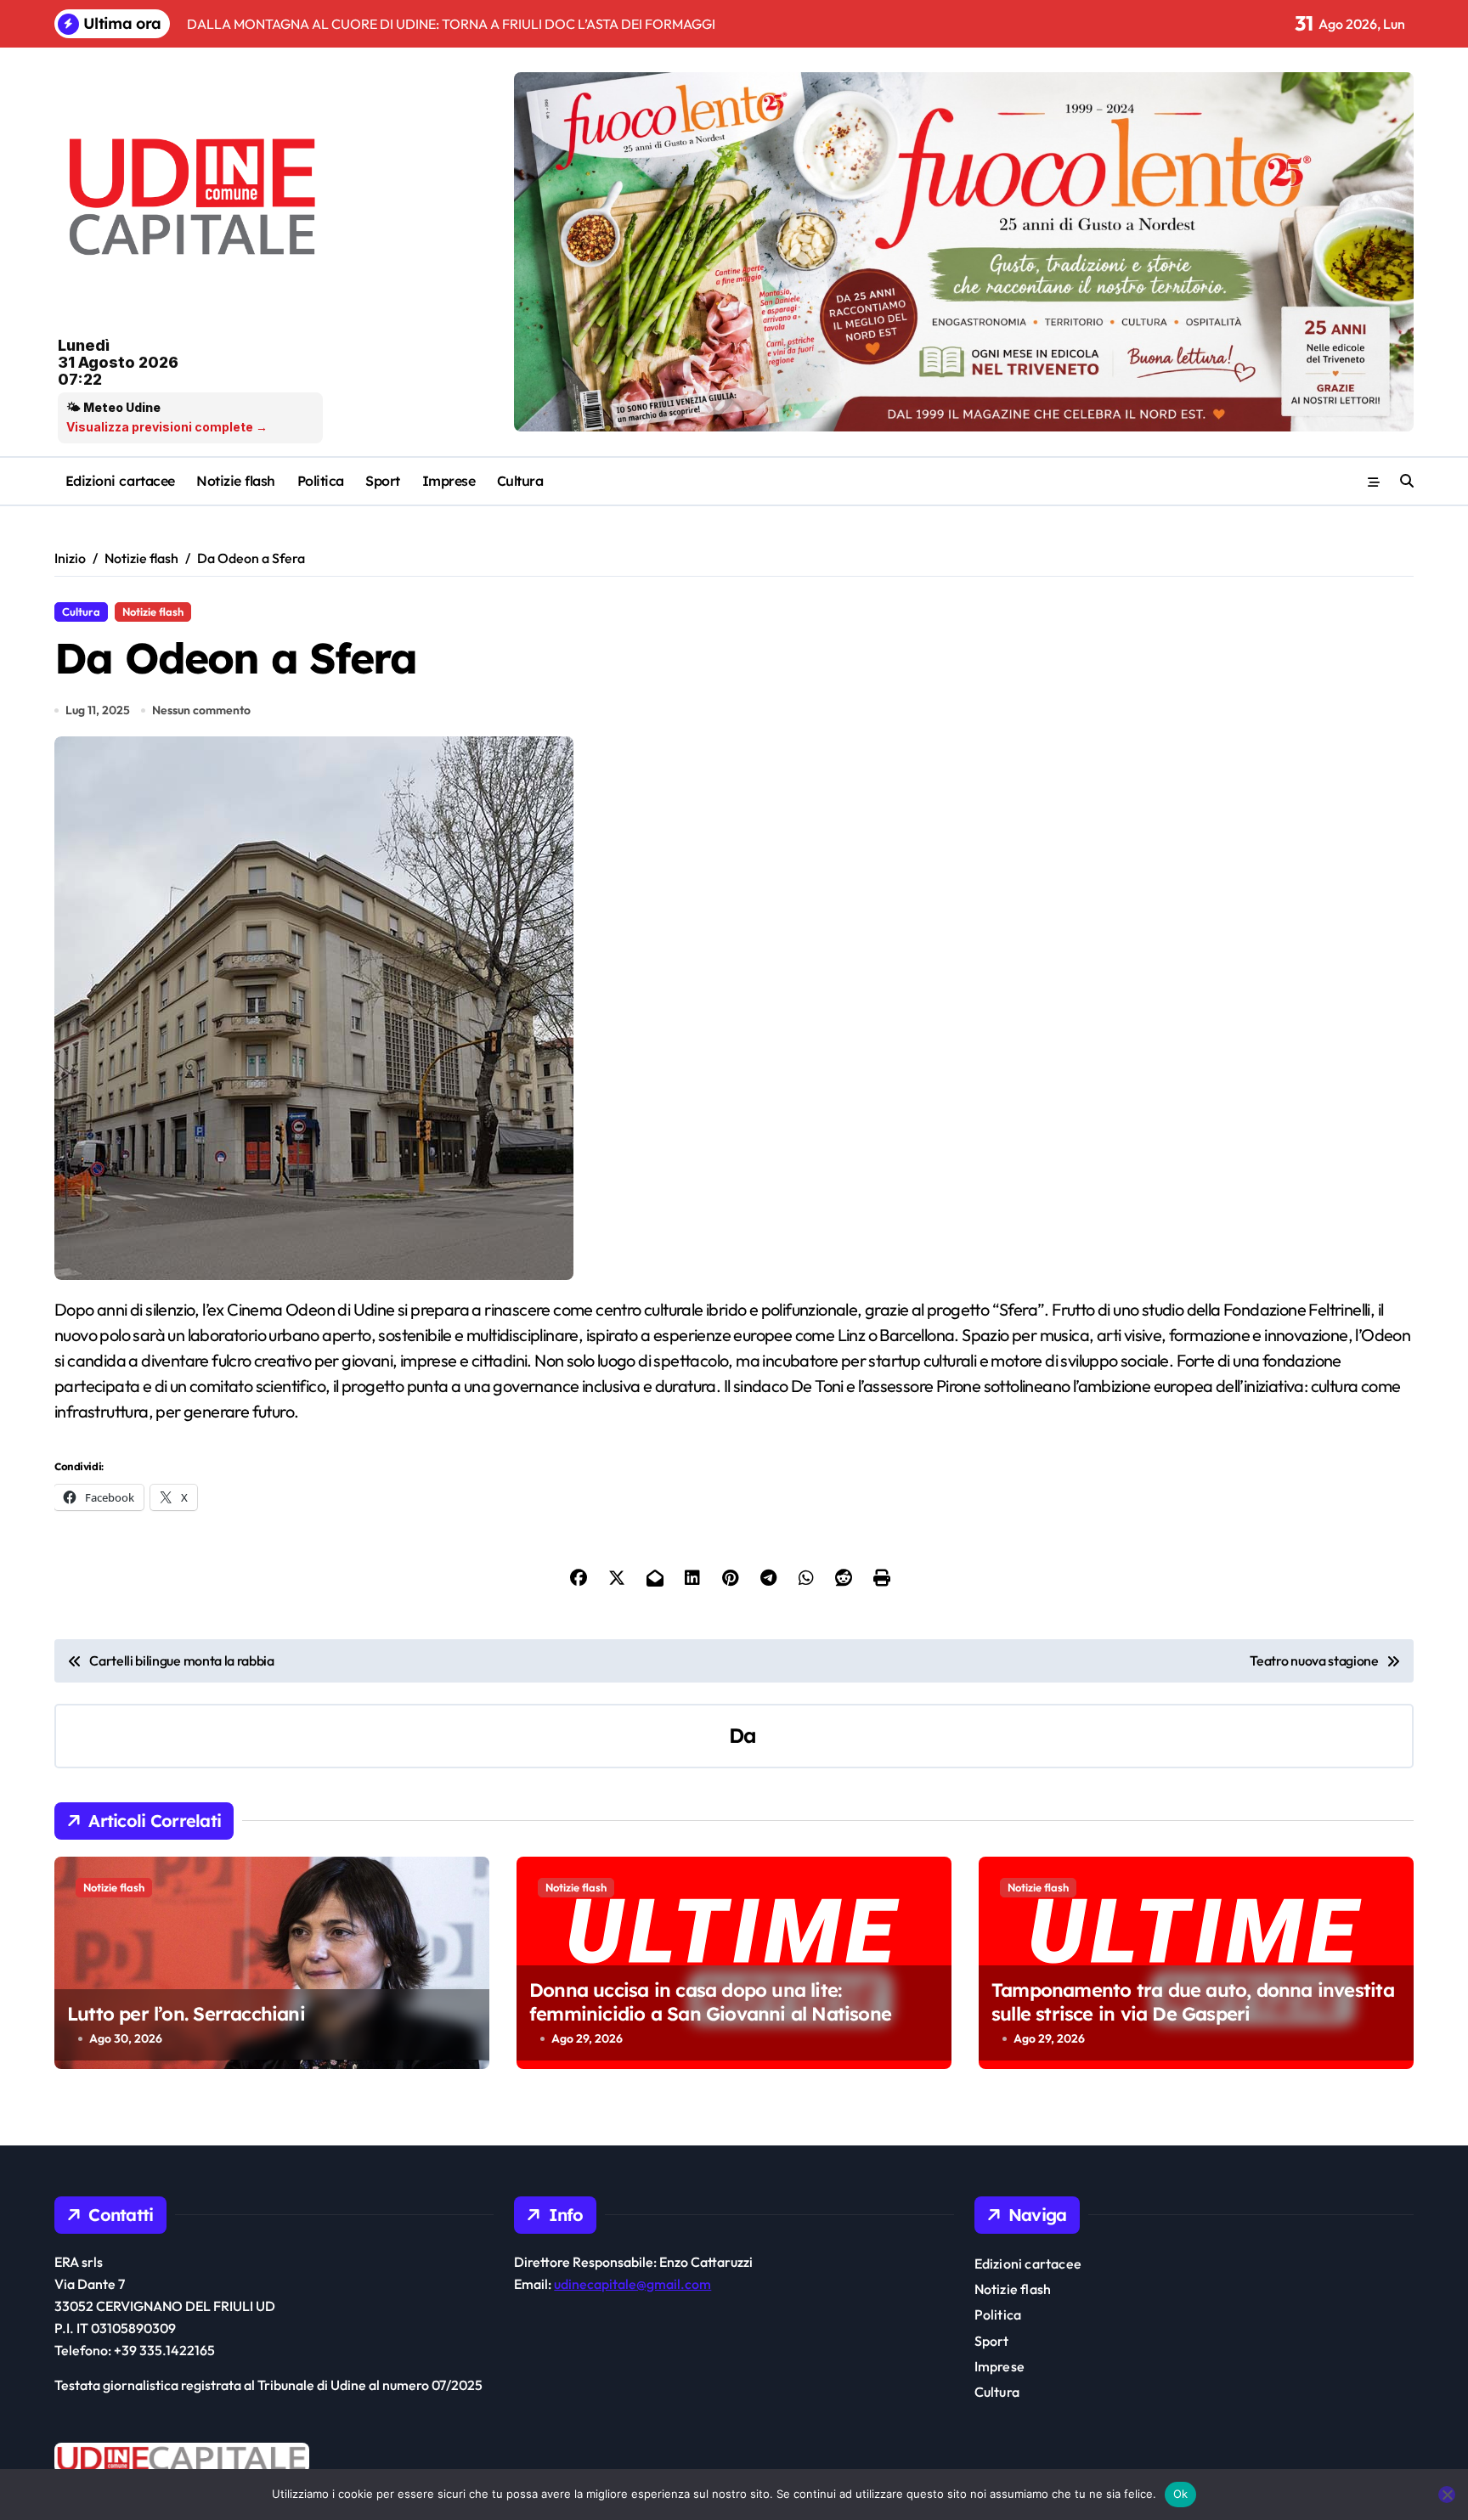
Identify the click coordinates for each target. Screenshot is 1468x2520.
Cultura (520, 481)
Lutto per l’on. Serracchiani (186, 2014)
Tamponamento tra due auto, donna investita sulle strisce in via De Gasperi (1193, 2002)
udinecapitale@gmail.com (632, 2284)
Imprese (449, 481)
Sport (383, 481)
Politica (321, 481)
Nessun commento (201, 710)
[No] (1447, 2495)
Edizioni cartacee (120, 481)
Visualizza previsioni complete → (167, 427)
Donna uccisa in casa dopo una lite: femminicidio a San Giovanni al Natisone (710, 2002)
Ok (1181, 2494)
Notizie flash (236, 481)
